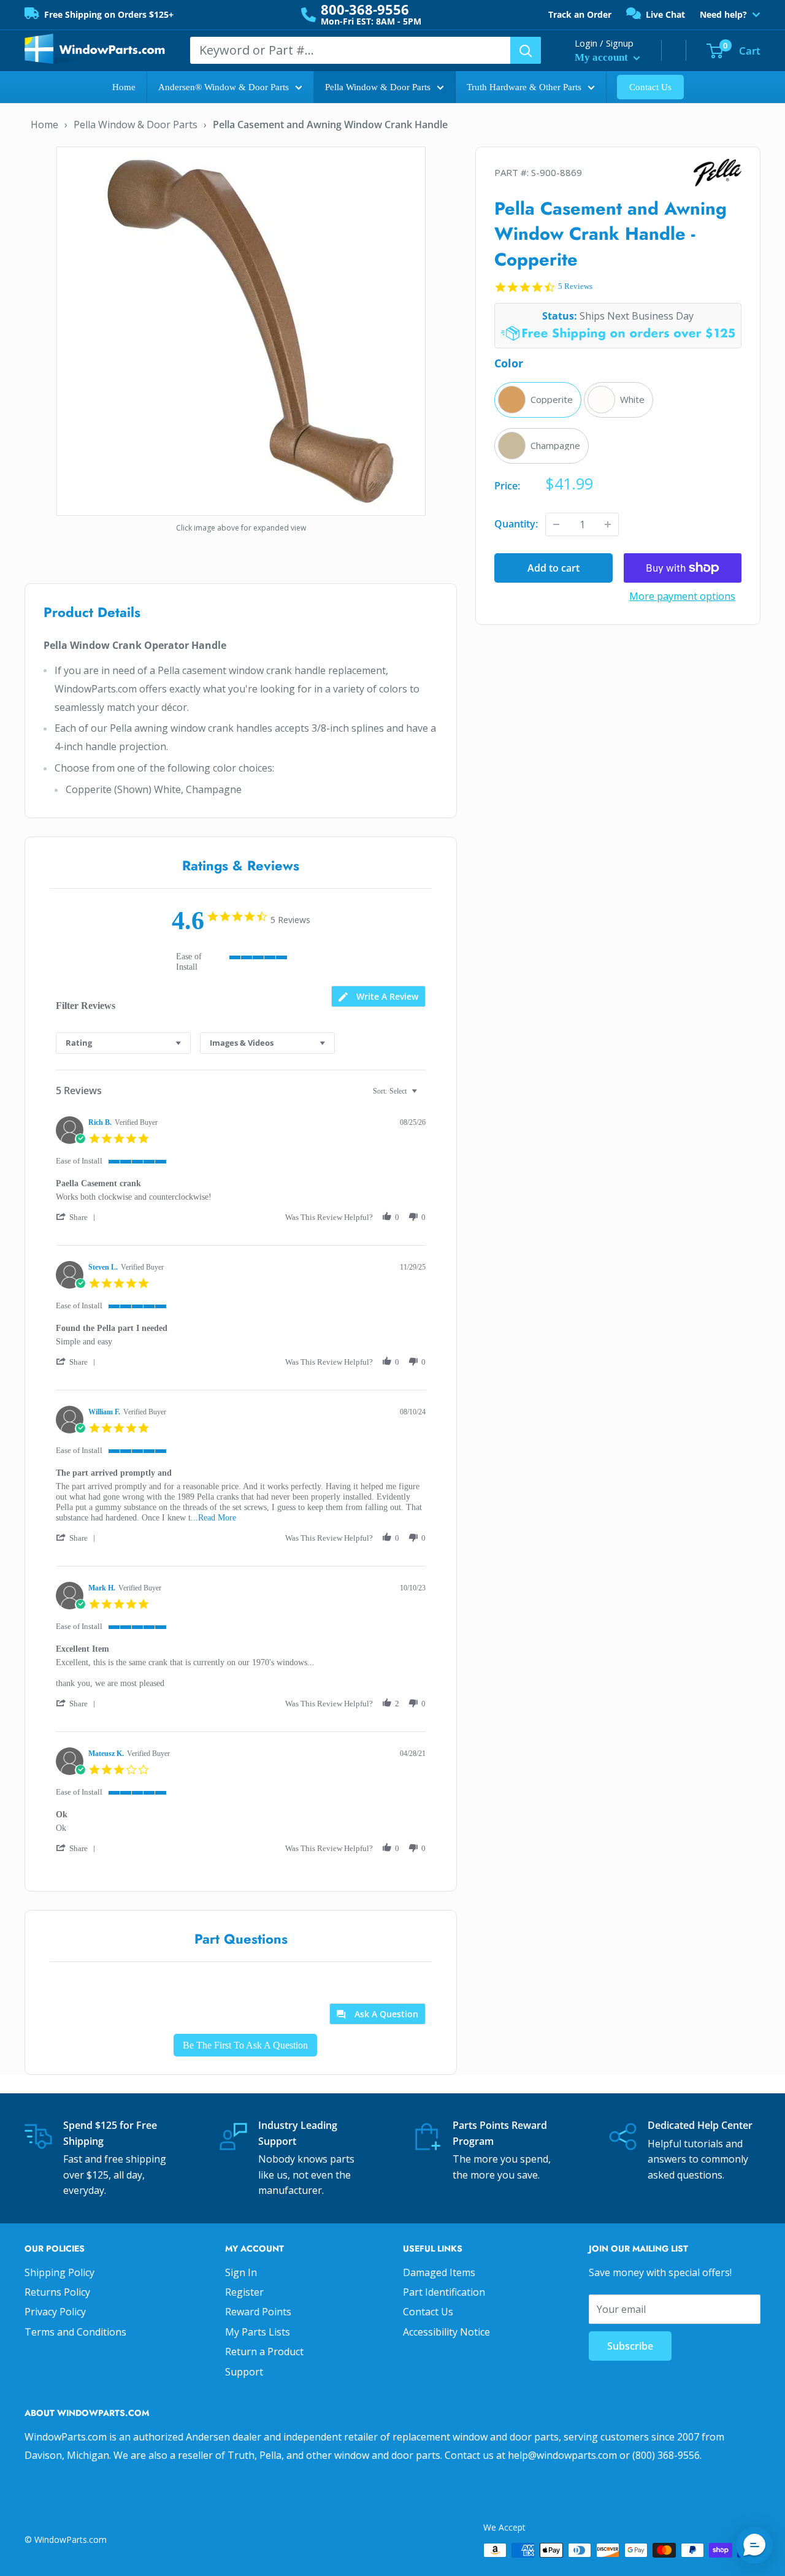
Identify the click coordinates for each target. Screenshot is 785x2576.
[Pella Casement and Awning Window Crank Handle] (241, 330)
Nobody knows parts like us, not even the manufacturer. (306, 2175)
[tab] (378, 996)
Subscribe (630, 2346)
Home (124, 87)
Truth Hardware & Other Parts (524, 87)
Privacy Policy (55, 2312)
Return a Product (264, 2352)
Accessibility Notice (446, 2332)
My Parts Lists (258, 2332)
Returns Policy (57, 2292)
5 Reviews (575, 286)
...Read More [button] (213, 1518)
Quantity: (516, 524)
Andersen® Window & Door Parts (224, 87)
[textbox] (423, 1096)
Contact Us (650, 87)
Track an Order (580, 14)
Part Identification (444, 2292)
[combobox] (123, 1043)
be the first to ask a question (245, 2045)
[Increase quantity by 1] (608, 524)
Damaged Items (439, 2272)
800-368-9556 (365, 9)
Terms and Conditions (75, 2332)
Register (244, 2292)
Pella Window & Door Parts (378, 87)
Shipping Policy (59, 2272)
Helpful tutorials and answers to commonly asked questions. (698, 2159)
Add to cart (553, 568)
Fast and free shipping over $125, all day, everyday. (115, 2175)
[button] (78, 1217)
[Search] (526, 50)
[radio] (538, 400)
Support (244, 2372)
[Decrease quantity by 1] (556, 524)
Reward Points (258, 2312)
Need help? (723, 15)
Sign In (241, 2272)
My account (603, 57)
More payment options (682, 596)
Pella (680, 173)
